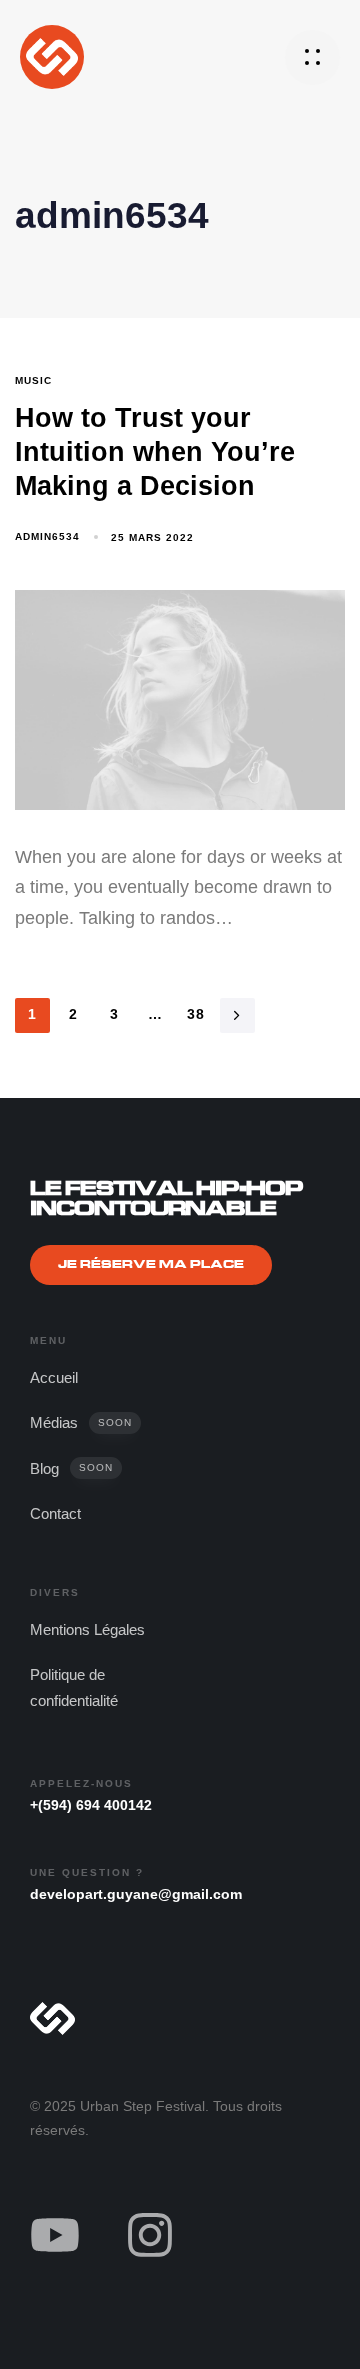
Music (33, 380)
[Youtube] (55, 2235)
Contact (55, 1513)
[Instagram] (150, 2235)
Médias (81, 1422)
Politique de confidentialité (74, 1687)
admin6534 (47, 536)
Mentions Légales (87, 1629)
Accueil (54, 1377)
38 (196, 1014)
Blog (71, 1468)
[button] (312, 57)
